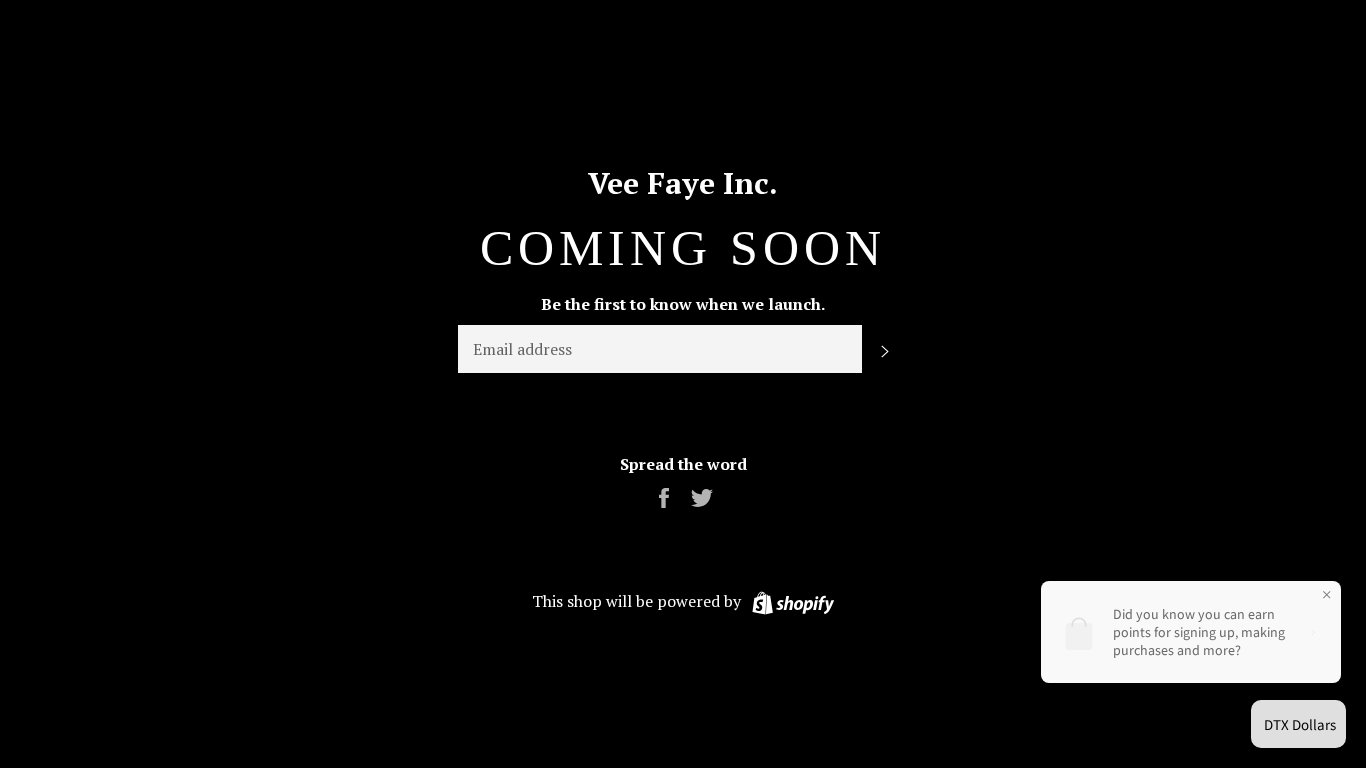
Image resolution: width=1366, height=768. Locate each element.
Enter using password (1265, 31)
